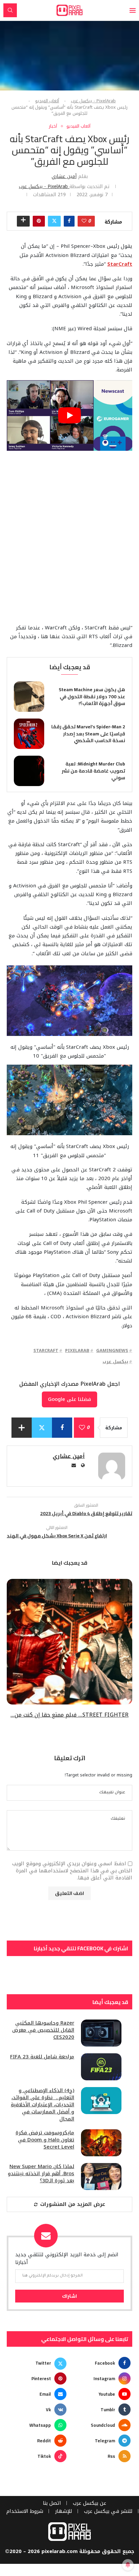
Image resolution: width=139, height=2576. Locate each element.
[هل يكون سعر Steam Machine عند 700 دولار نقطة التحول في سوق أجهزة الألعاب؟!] (29, 697)
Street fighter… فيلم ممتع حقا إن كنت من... (69, 1715)
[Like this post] (84, 221)
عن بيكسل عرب (90, 2503)
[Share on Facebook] (69, 221)
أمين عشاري (64, 176)
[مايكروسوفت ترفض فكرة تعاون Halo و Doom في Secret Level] (101, 2143)
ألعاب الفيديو (47, 101)
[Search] (10, 10)
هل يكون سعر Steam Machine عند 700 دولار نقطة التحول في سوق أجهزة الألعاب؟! (92, 696)
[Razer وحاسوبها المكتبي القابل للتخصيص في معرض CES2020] (101, 2033)
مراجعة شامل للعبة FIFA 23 (42, 2057)
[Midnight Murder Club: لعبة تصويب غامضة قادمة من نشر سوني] (29, 771)
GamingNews (112, 1350)
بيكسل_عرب (115, 1362)
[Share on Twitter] (54, 221)
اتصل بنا (52, 2503)
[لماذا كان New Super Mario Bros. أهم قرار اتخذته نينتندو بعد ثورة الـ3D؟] (101, 2177)
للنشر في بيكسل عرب (108, 2511)
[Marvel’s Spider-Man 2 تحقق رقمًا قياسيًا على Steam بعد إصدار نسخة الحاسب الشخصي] (29, 734)
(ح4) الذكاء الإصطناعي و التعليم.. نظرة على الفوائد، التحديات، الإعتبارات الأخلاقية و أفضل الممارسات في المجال (43, 2105)
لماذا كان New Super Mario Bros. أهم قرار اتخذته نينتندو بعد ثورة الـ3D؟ (41, 2174)
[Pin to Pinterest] (39, 221)
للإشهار (64, 2511)
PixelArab (77, 1350)
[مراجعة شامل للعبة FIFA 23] (101, 2067)
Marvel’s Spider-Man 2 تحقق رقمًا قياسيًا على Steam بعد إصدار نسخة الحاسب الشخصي (88, 734)
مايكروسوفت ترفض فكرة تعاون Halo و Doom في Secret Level (45, 2140)
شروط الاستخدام (25, 2511)
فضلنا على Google (69, 1399)
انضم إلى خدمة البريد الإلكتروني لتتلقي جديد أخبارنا (67, 2258)
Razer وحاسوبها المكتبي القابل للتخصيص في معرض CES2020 (43, 2030)
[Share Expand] (23, 221)
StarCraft (46, 1350)
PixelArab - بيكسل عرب (93, 101)
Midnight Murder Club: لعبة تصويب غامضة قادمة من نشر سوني (93, 771)
